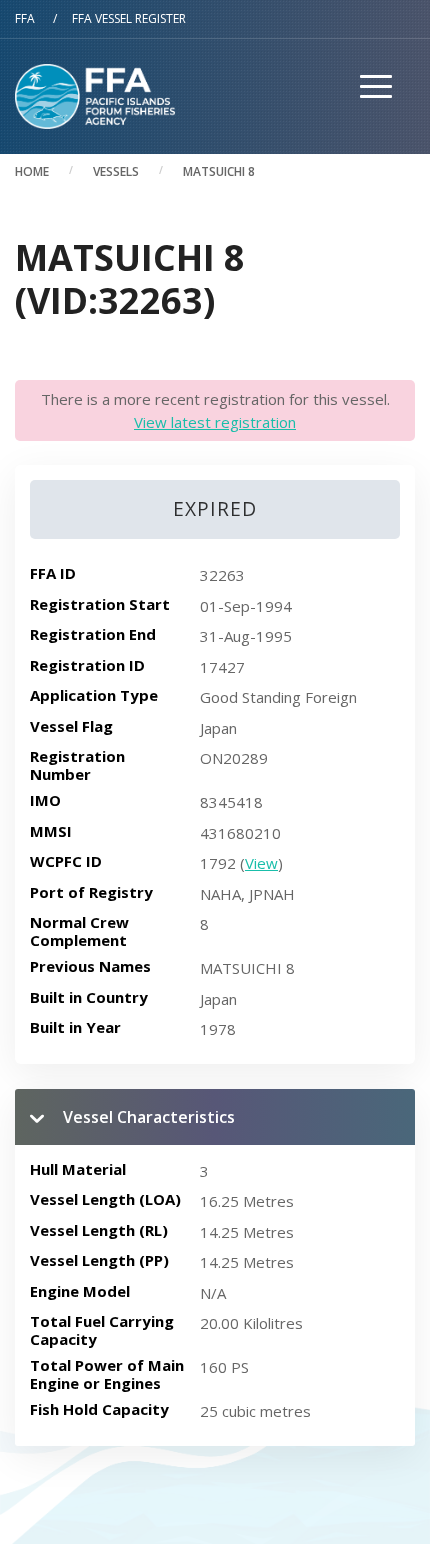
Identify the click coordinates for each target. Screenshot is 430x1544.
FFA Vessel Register (129, 18)
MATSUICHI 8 (219, 171)
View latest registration (215, 422)
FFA (25, 18)
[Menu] (369, 128)
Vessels (116, 171)
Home (32, 171)
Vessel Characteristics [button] (149, 1117)
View (261, 863)
